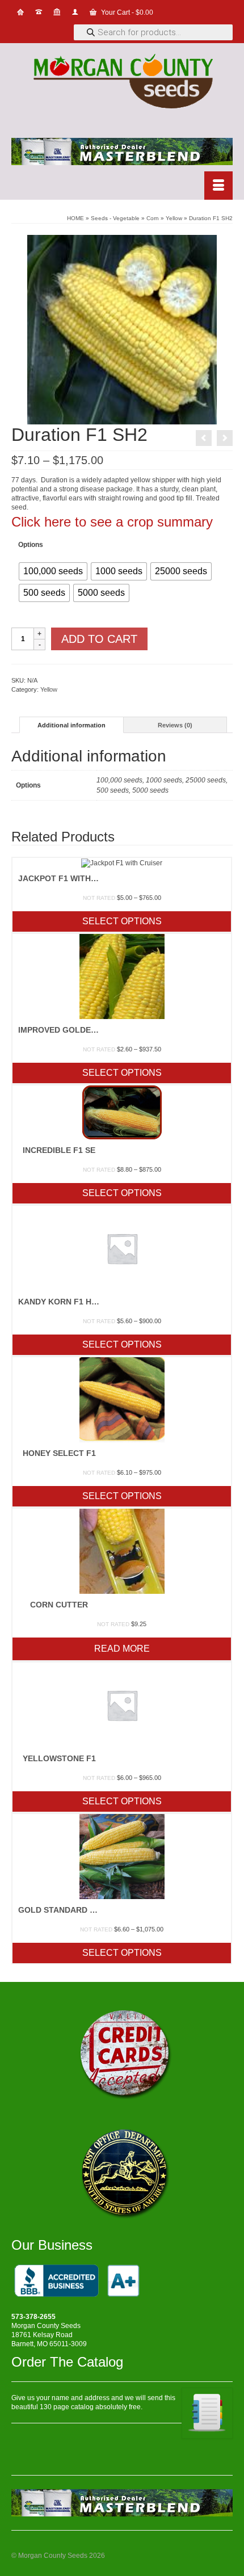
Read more (122, 1649)
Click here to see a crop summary (112, 522)
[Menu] (218, 186)
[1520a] (122, 329)
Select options (122, 921)
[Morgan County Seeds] (122, 83)
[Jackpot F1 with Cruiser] (225, 438)
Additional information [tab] (71, 725)
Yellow (49, 689)
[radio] (53, 571)
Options (31, 545)
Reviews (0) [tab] (175, 725)
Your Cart (126, 12)
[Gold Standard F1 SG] (204, 438)
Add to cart (99, 639)
